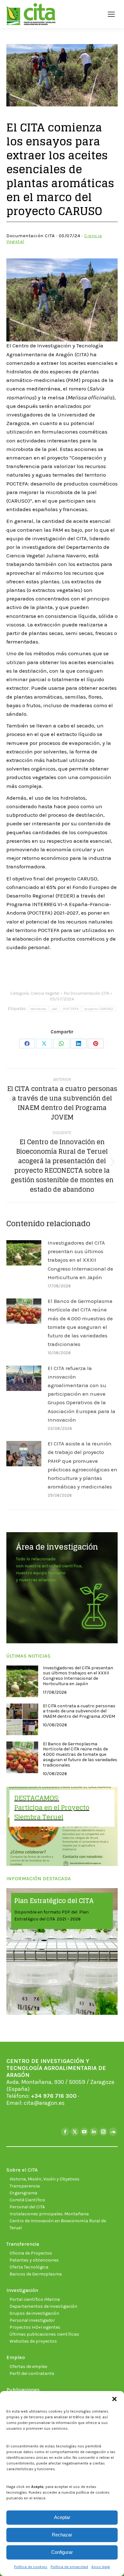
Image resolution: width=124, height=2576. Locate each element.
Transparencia (25, 2186)
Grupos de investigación (34, 2313)
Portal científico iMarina (35, 2299)
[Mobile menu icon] (111, 14)
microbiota (38, 1009)
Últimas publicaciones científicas (44, 2334)
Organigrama (23, 2193)
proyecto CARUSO (99, 1009)
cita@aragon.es (44, 2103)
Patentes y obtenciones (34, 2260)
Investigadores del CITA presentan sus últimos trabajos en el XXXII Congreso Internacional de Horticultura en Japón (80, 1260)
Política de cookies (31, 2567)
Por (86, 993)
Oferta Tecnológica (29, 2267)
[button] (114, 2399)
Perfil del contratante (32, 2373)
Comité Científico (27, 2200)
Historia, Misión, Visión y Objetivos (45, 2179)
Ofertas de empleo (28, 2367)
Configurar (62, 2552)
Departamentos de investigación (43, 2306)
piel (55, 1009)
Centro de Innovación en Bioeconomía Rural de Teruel (58, 2224)
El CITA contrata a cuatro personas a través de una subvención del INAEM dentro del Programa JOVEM (79, 1711)
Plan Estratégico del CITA (54, 1901)
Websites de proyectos (33, 2341)
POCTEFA (71, 1009)
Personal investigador (32, 2320)
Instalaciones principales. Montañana (49, 2214)
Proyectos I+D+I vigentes (35, 2327)
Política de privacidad (69, 2567)
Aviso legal (101, 2567)
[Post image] (24, 1253)
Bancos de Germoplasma (36, 2274)
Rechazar (62, 2535)
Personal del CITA (27, 2207)
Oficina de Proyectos (31, 2253)
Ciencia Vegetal (45, 993)
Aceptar (62, 2517)
